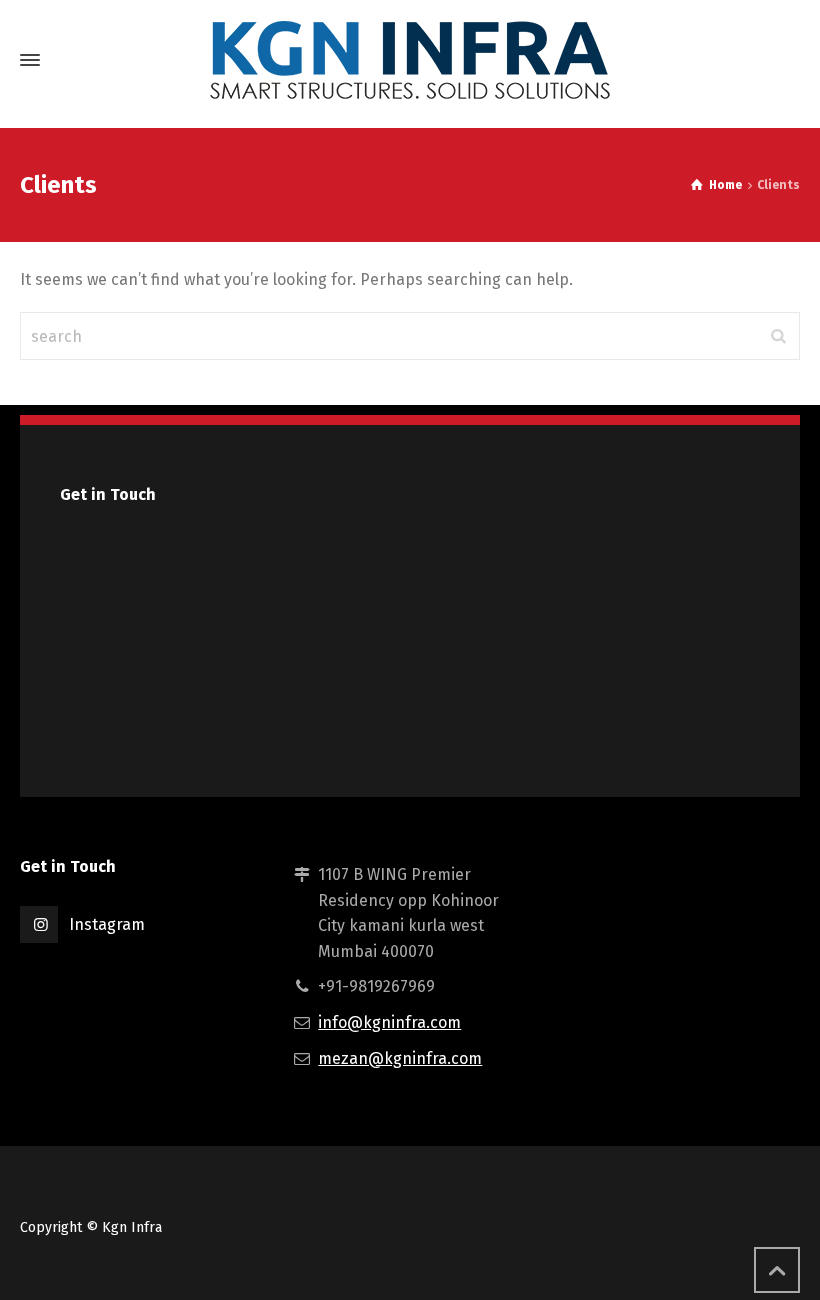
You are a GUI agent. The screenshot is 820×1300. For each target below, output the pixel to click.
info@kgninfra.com (389, 1022)
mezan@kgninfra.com (400, 1058)
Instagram (107, 924)
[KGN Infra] (410, 60)
